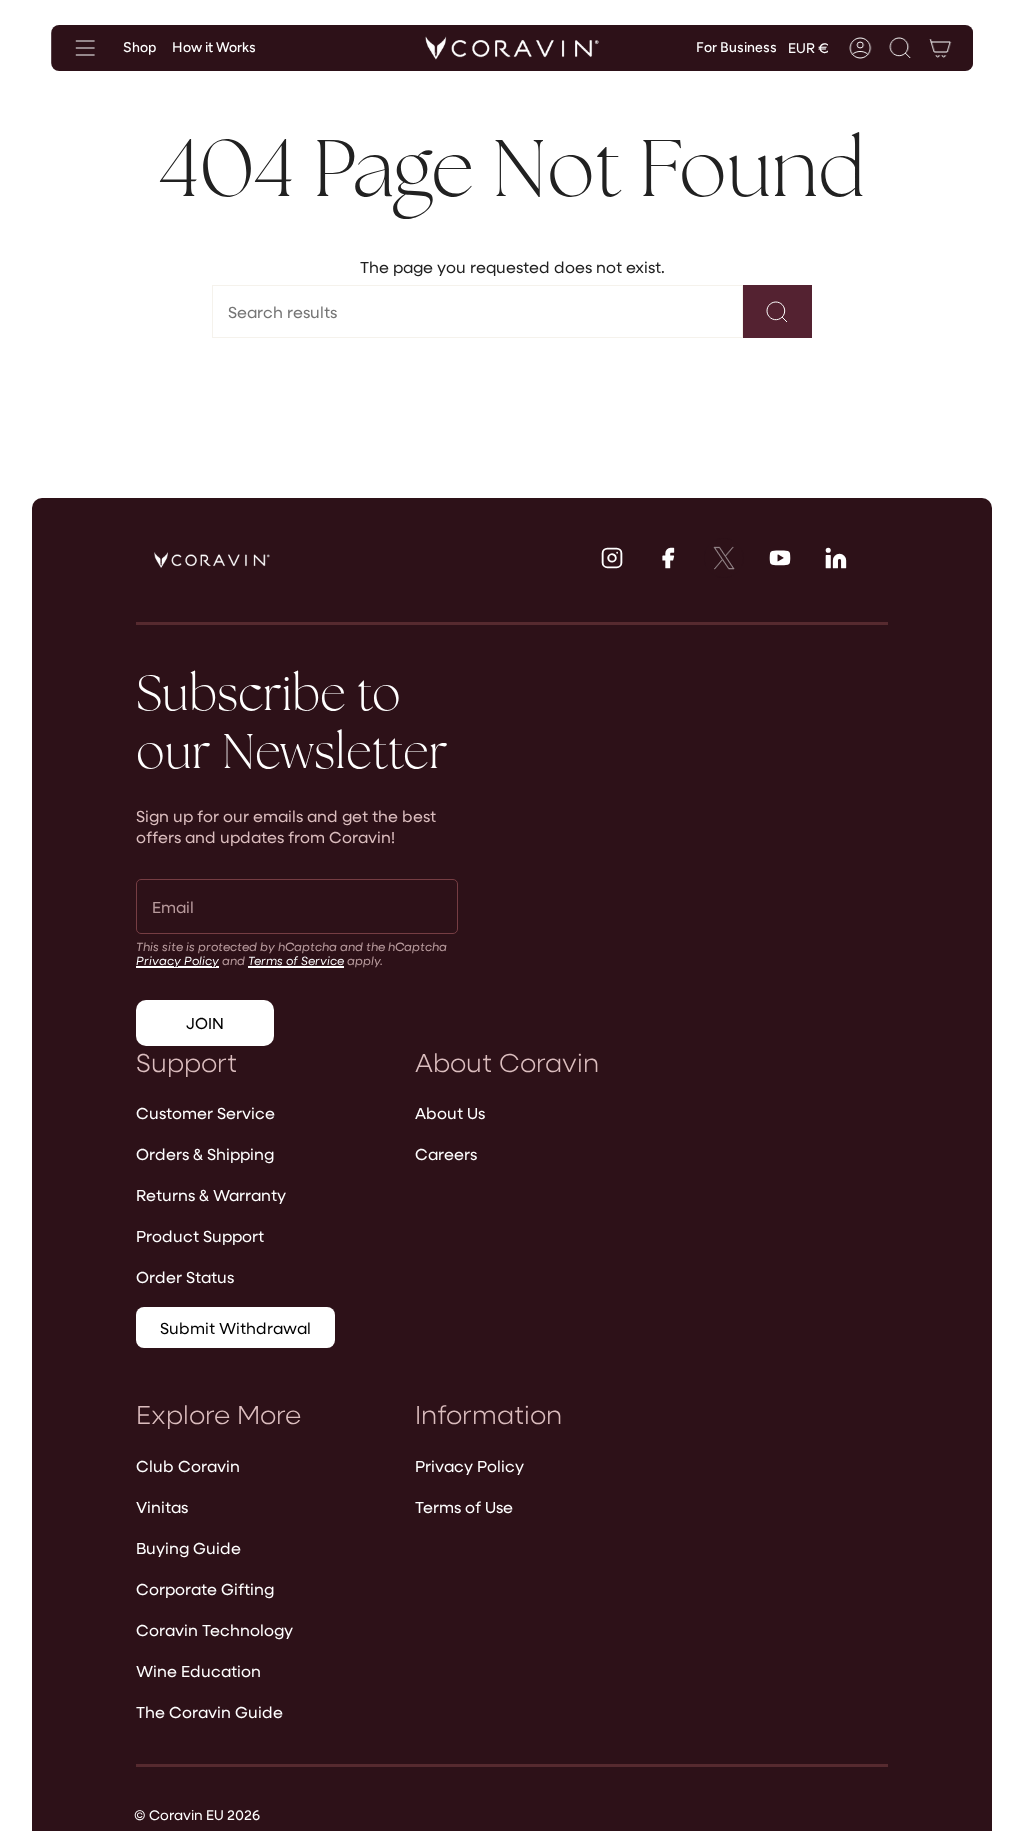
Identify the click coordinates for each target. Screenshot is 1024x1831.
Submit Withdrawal (235, 1327)
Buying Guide (188, 1547)
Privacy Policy (177, 960)
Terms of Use (464, 1506)
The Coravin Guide (209, 1711)
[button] (900, 48)
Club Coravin (188, 1465)
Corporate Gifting (205, 1588)
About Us (450, 1112)
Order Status (185, 1276)
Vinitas (162, 1506)
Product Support (200, 1235)
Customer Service (205, 1112)
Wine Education (198, 1670)
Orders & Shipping (205, 1153)
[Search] (777, 311)
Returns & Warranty (211, 1194)
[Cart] (940, 48)
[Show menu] (85, 48)
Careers (446, 1153)
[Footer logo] (212, 560)
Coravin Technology (214, 1629)
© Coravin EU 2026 (197, 1814)
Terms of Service (296, 960)
